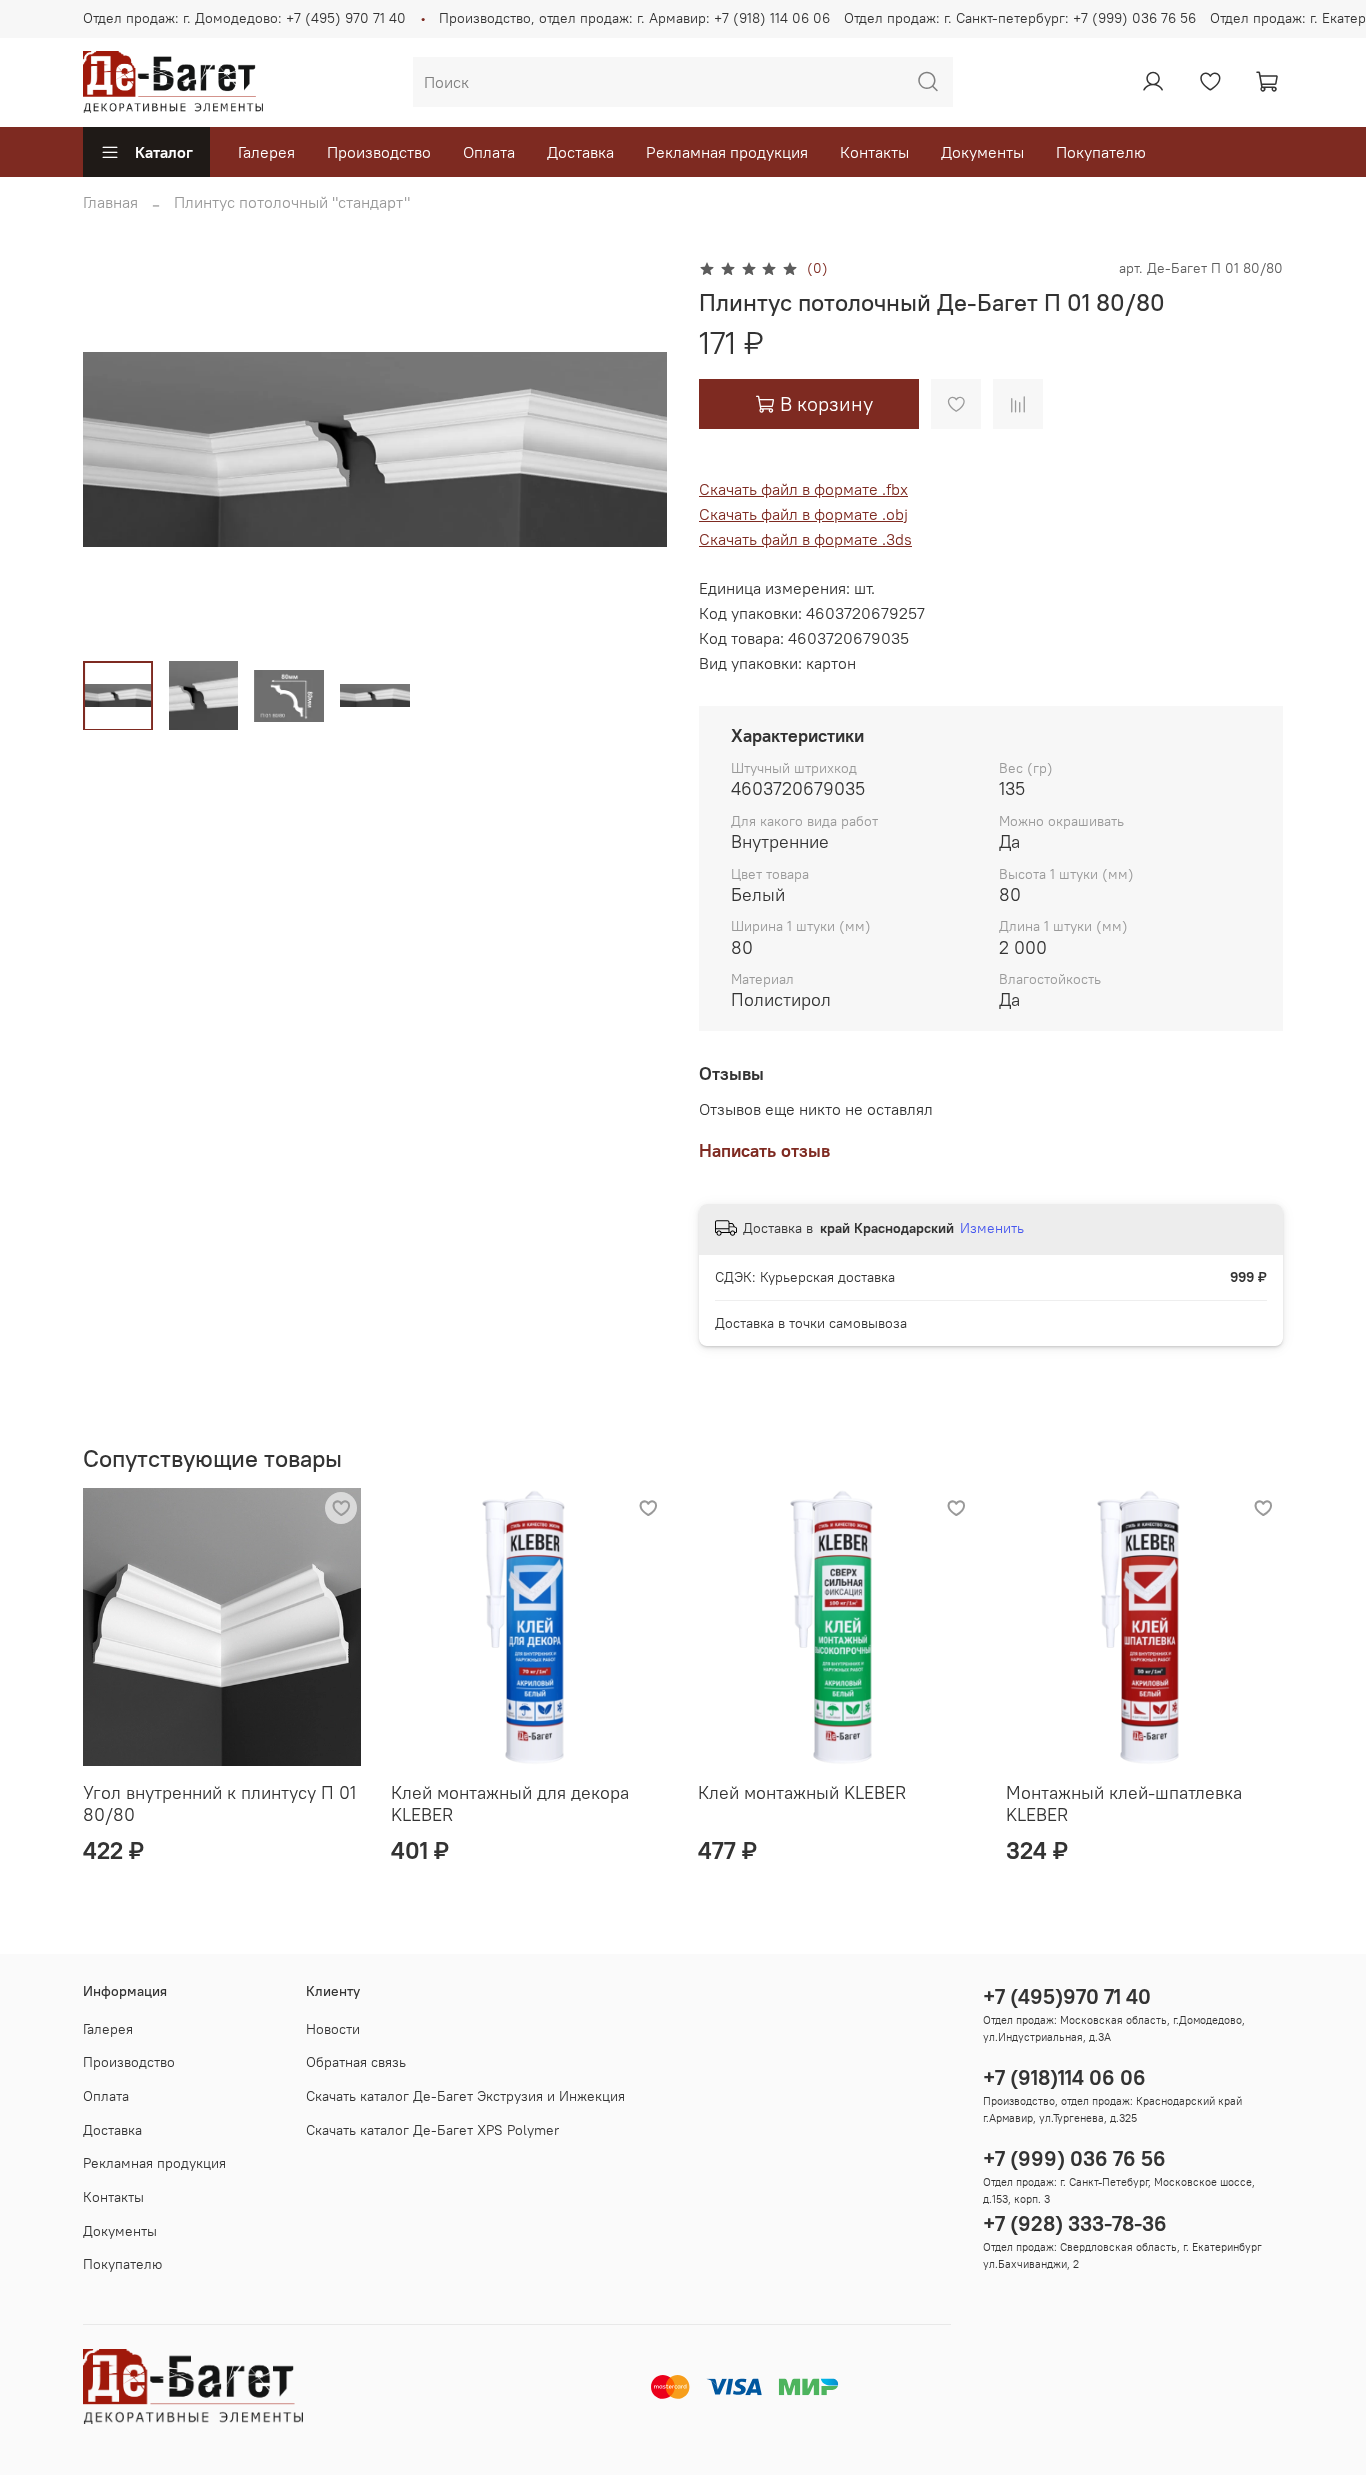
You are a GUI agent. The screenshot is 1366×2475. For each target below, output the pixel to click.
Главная (110, 202)
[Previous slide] (115, 450)
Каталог (164, 152)
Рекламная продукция (727, 152)
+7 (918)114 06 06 (1064, 2077)
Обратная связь (356, 2062)
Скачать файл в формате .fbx (803, 489)
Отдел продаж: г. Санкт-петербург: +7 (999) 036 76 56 (1020, 18)
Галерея (266, 152)
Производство (379, 152)
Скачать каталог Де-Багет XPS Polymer (432, 2130)
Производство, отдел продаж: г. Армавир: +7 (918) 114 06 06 (634, 18)
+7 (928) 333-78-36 (1075, 2223)
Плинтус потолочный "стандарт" (292, 202)
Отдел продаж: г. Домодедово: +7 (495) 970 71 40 (244, 18)
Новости (333, 2029)
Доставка (580, 152)
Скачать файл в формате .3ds (805, 539)
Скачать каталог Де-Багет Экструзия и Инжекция (465, 2096)
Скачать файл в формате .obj (803, 514)
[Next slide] (635, 450)
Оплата (489, 152)
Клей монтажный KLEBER (802, 1792)
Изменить (992, 1228)
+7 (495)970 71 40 (1067, 1996)
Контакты (874, 152)
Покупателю (1101, 152)
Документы (982, 152)
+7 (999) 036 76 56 (1074, 2158)
